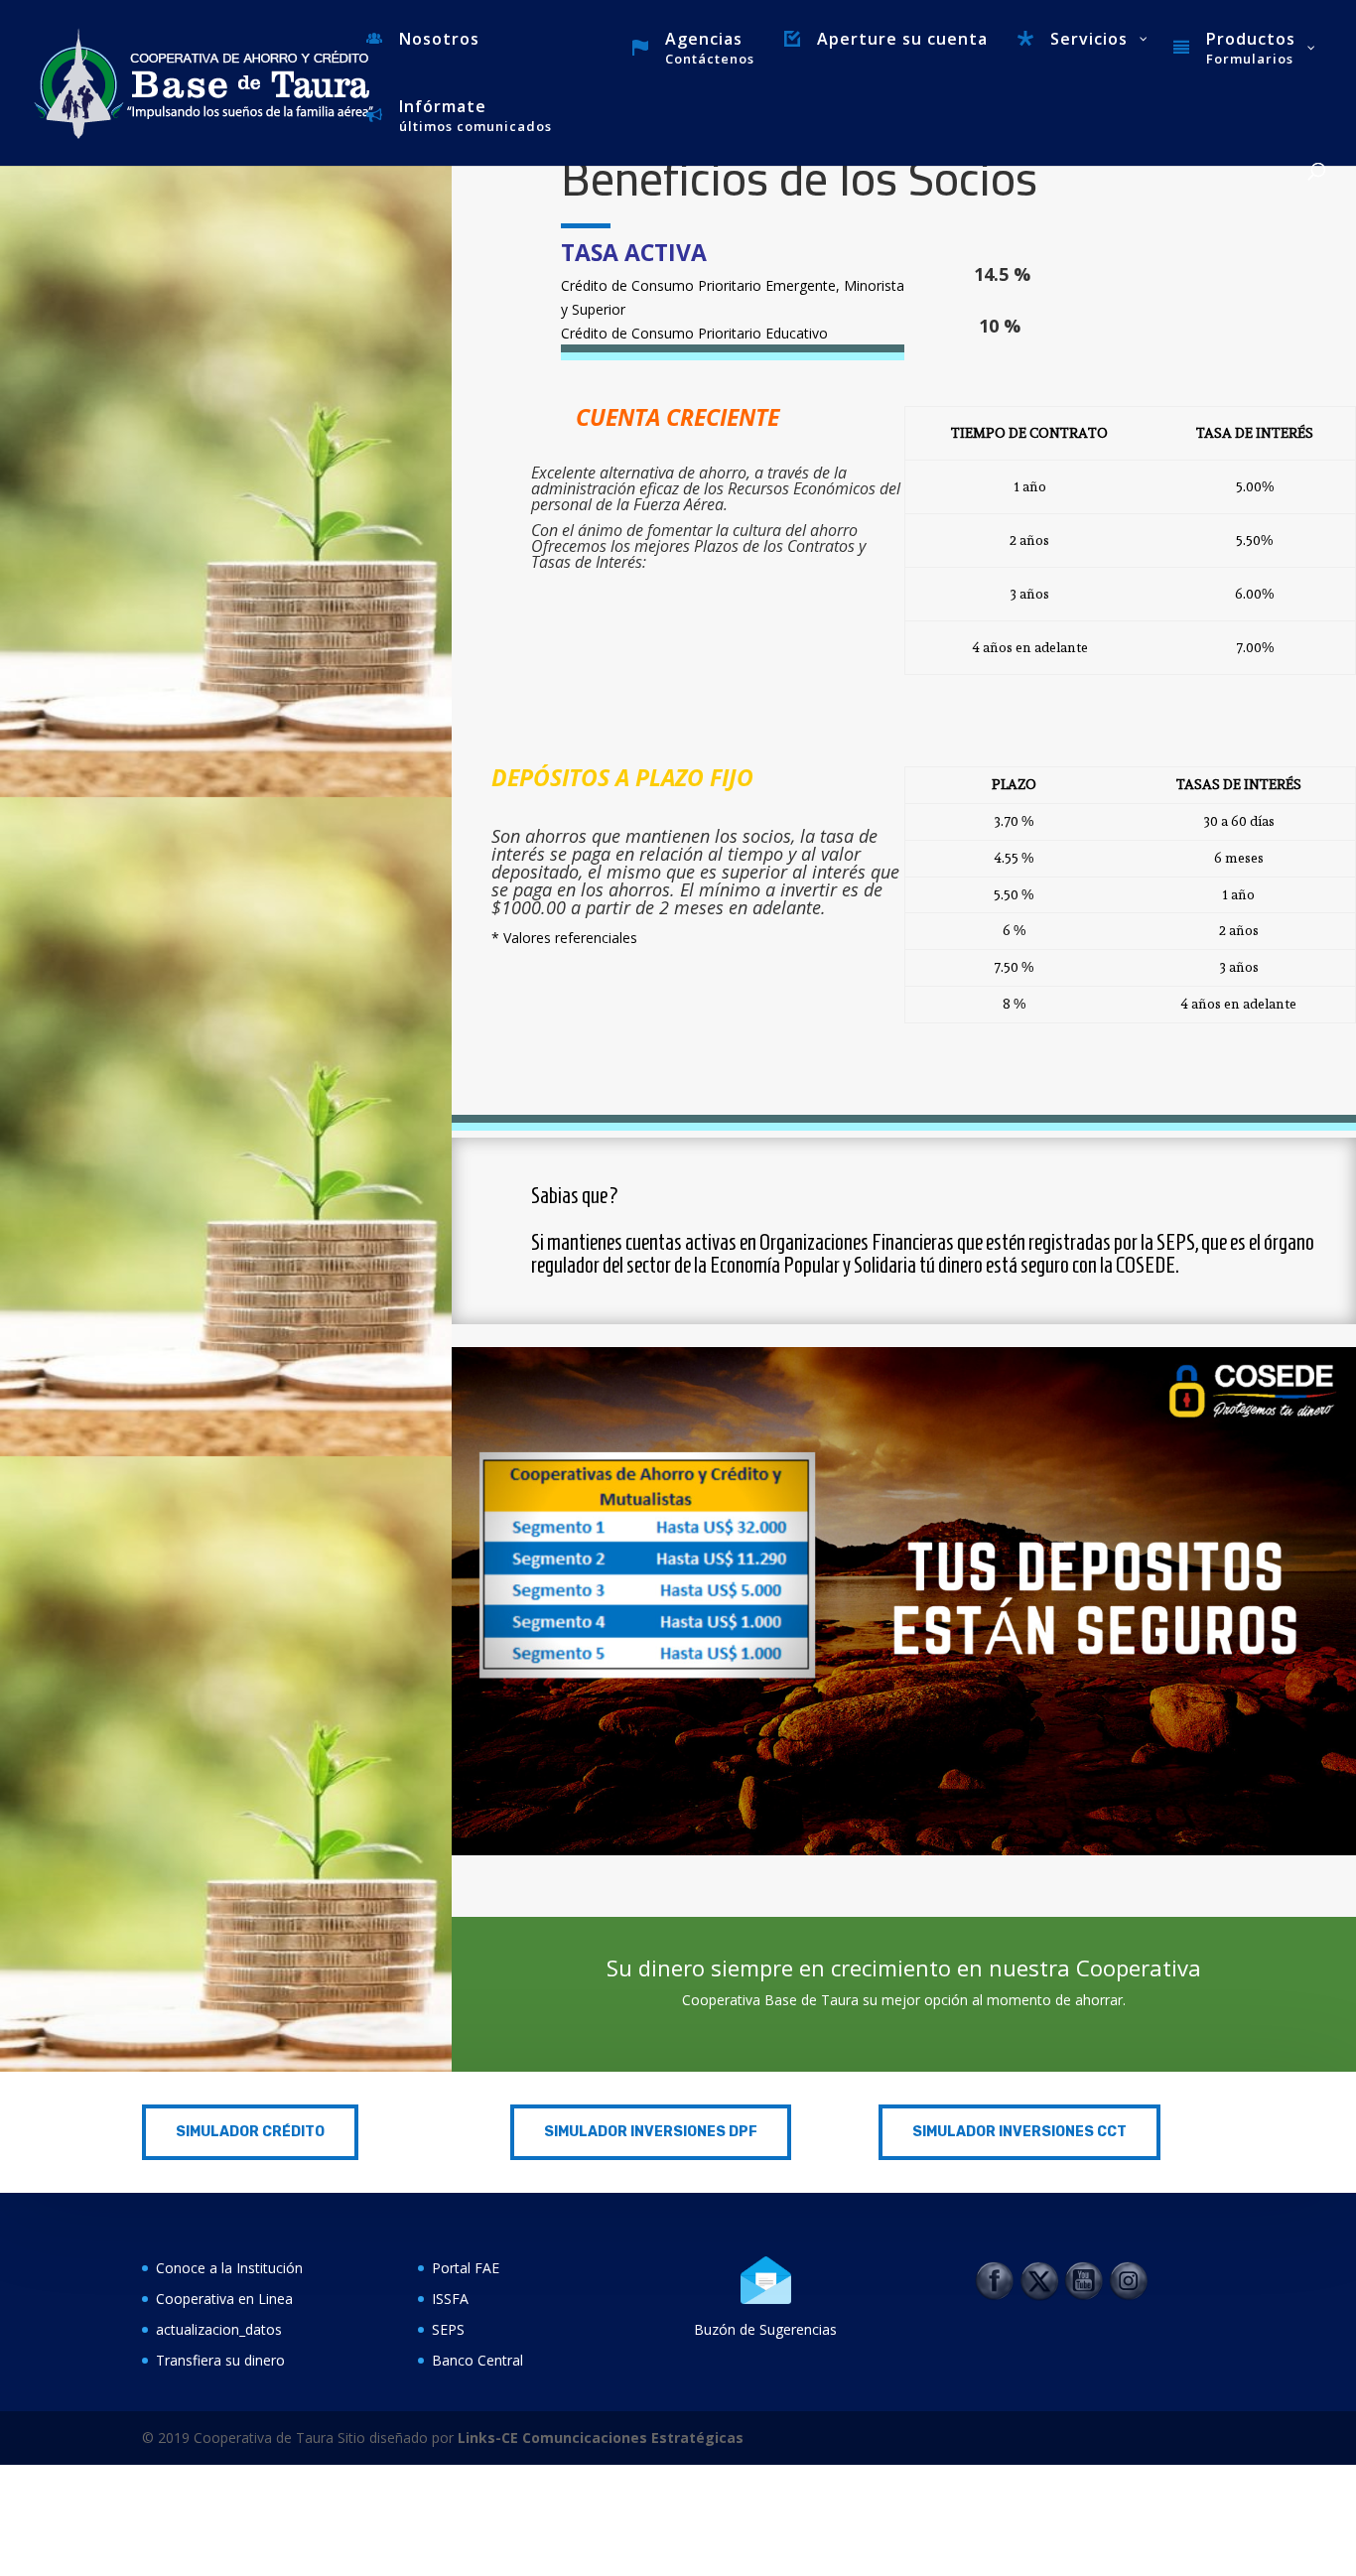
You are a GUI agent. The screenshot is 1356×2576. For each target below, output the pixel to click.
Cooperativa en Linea (224, 2299)
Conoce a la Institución (229, 2268)
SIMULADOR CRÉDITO (250, 2132)
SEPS (448, 2329)
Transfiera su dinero (220, 2360)
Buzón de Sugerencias (765, 2329)
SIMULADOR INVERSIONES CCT (1019, 2132)
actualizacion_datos (219, 2329)
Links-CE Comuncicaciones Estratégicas (599, 2438)
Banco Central (477, 2360)
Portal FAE (466, 2268)
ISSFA (450, 2299)
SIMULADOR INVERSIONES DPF (651, 2132)
